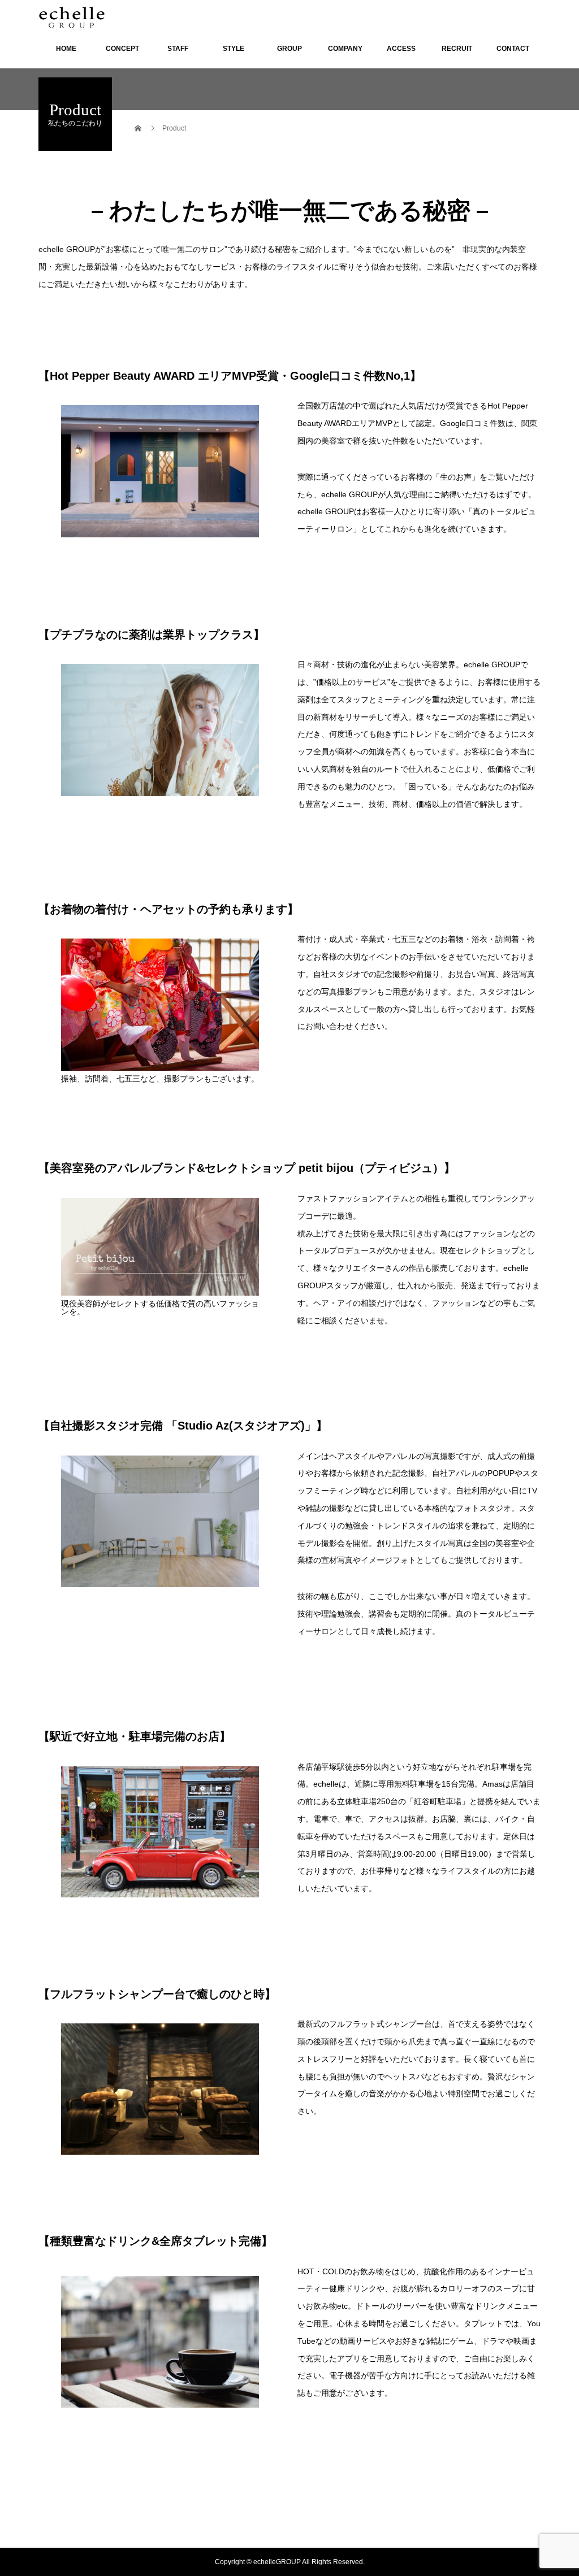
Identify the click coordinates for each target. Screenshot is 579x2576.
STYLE (234, 49)
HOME (66, 49)
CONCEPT (122, 49)
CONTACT (513, 49)
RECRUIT (457, 49)
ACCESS (401, 49)
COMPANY (345, 49)
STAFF (178, 49)
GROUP (289, 49)
